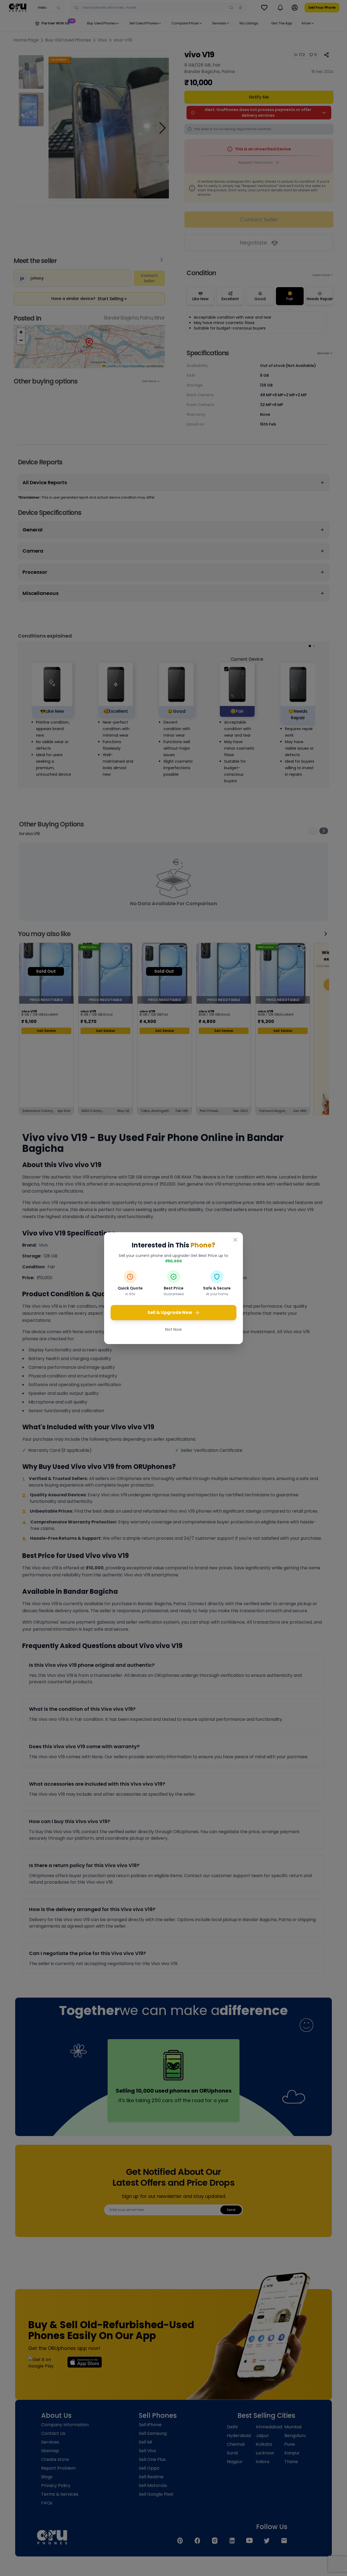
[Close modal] (235, 1240)
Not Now (173, 1329)
